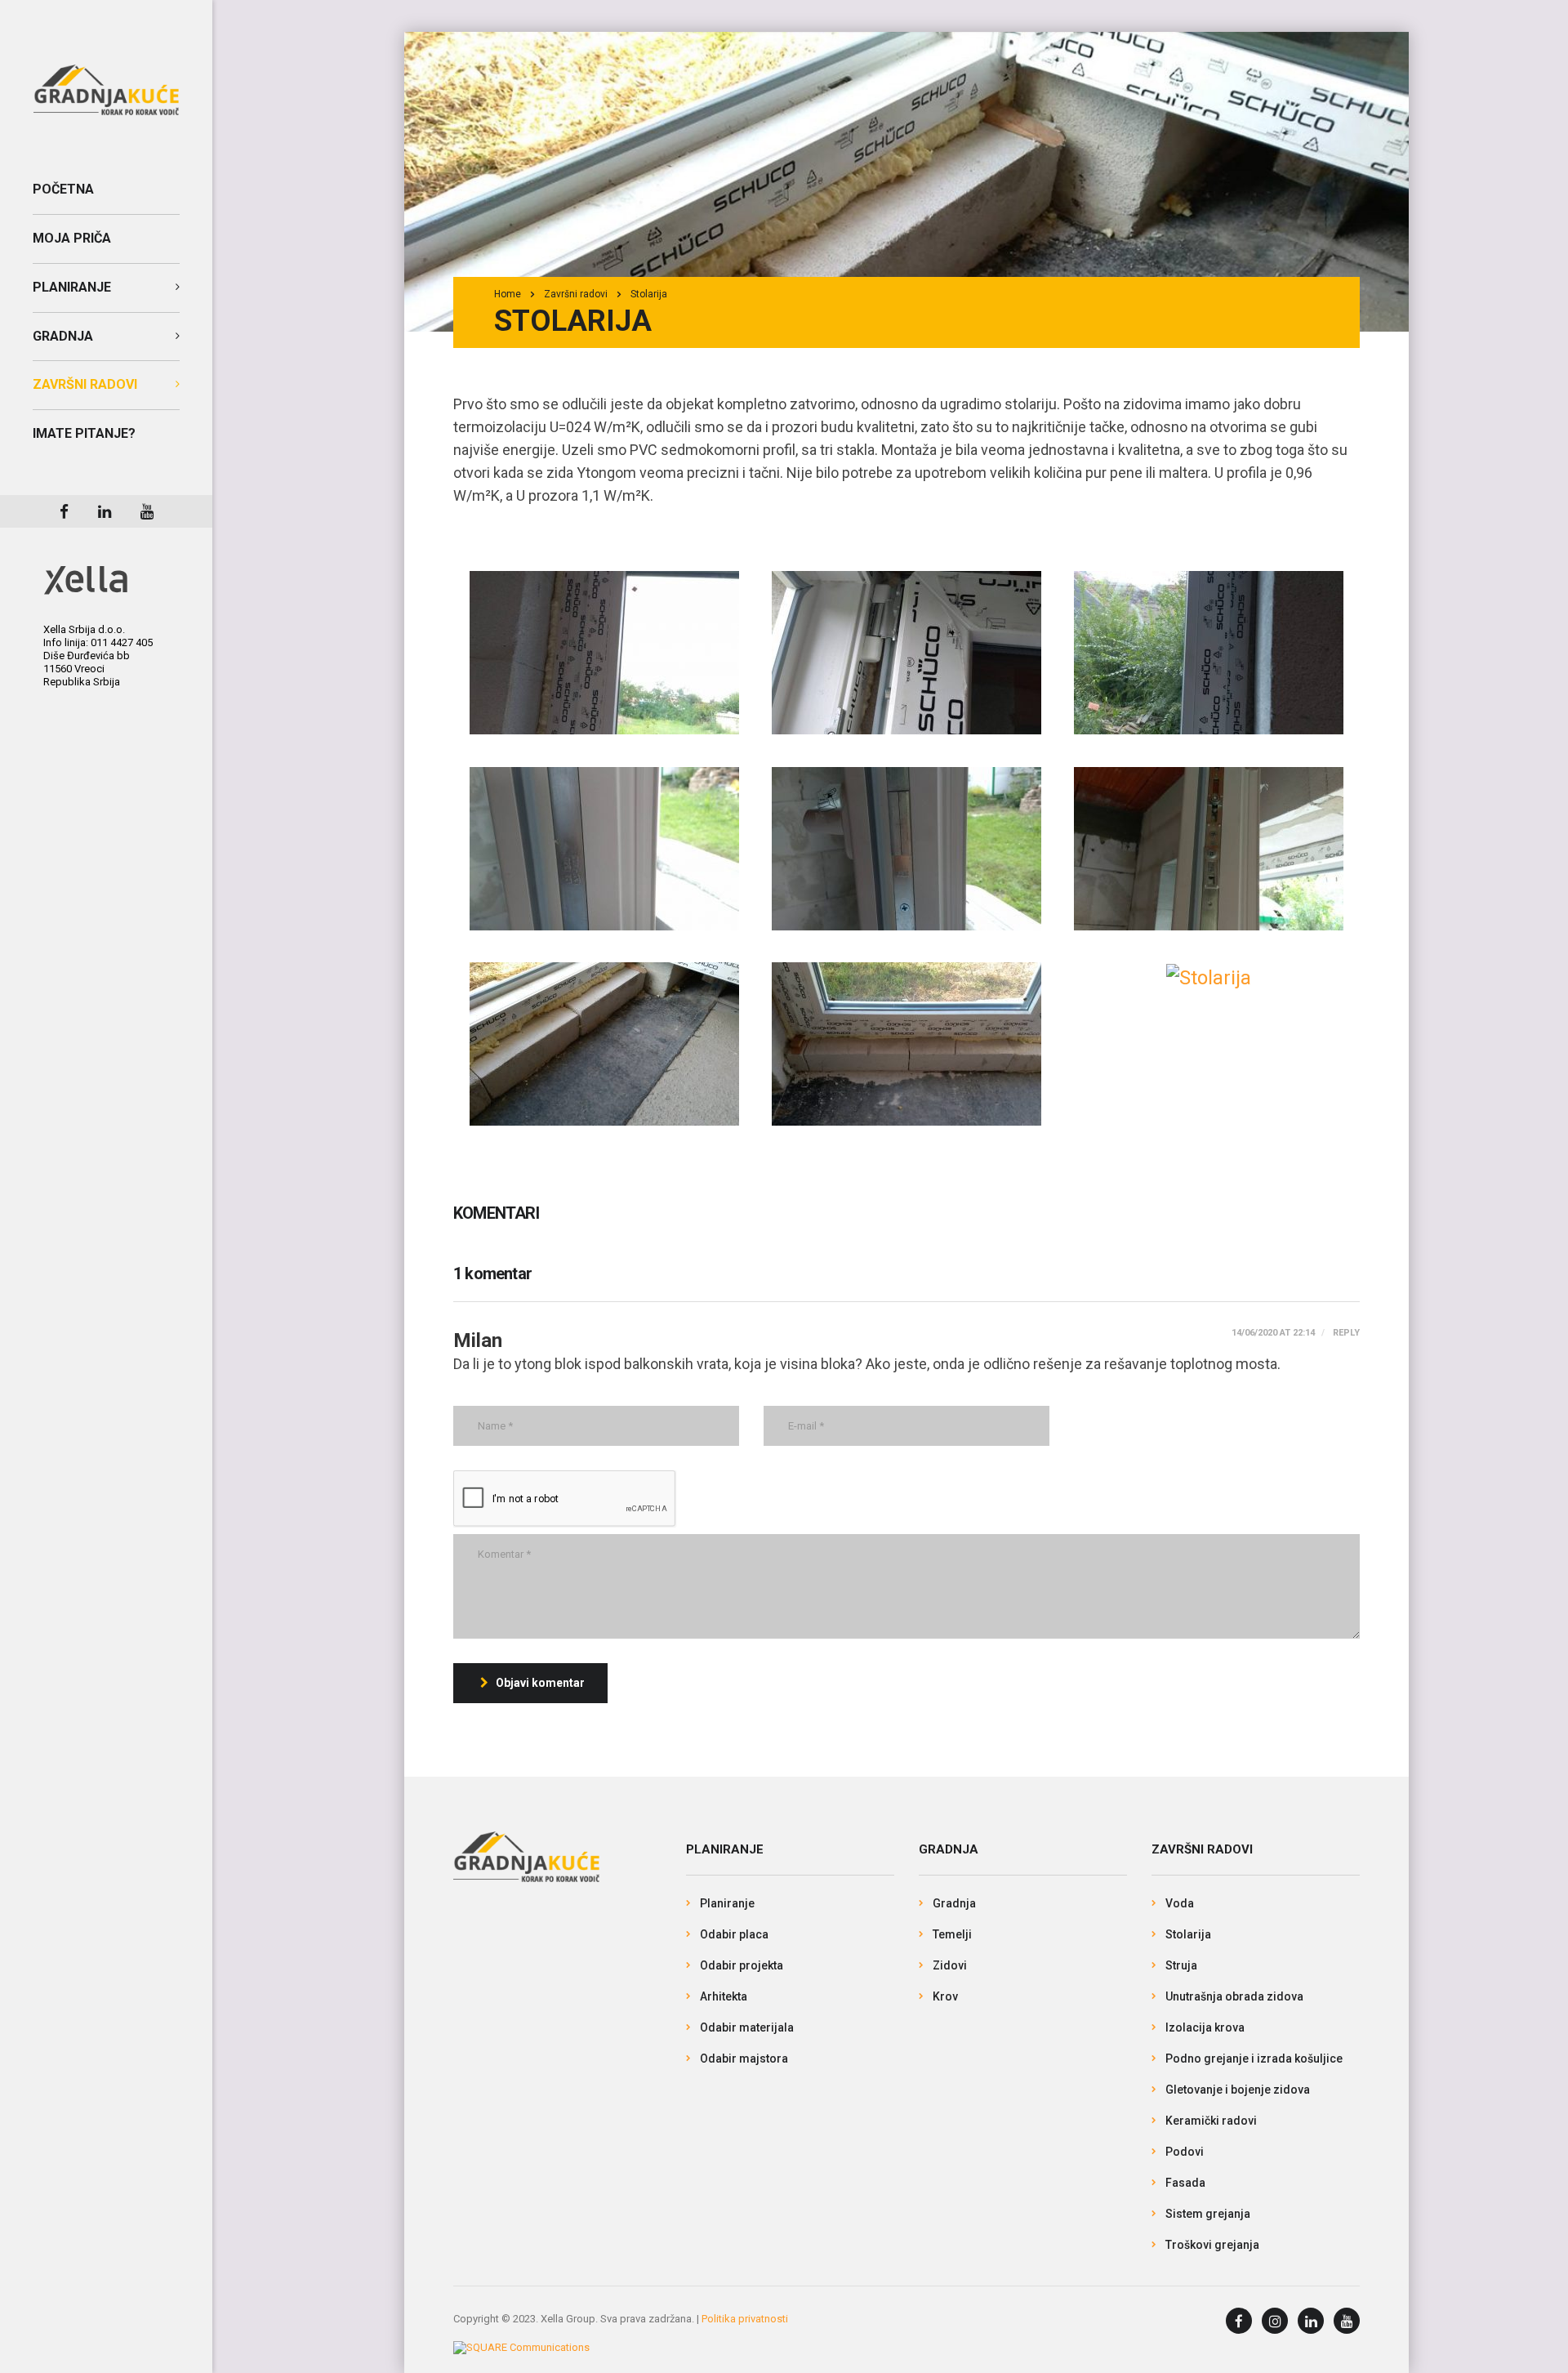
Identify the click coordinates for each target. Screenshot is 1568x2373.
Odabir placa (734, 1934)
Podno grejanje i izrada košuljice (1254, 2059)
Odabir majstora (744, 2059)
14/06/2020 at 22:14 (1273, 1333)
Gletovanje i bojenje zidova (1238, 2090)
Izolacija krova (1205, 2027)
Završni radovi (85, 384)
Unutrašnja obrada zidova (1234, 1996)
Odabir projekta (742, 1965)
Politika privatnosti (745, 2319)
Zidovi (950, 1965)
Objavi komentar (540, 1683)
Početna (63, 189)
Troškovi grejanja (1212, 2245)
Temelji (952, 1934)
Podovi (1185, 2152)
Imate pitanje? (84, 433)
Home (508, 294)
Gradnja (63, 336)
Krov (945, 1996)
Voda (1180, 1903)
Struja (1181, 1965)
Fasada (1185, 2183)
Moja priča (72, 238)
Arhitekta (724, 1996)
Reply (1345, 1333)
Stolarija (1188, 1934)
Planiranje (72, 287)
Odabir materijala (747, 2027)
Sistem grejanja (1208, 2214)
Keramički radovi (1211, 2121)
